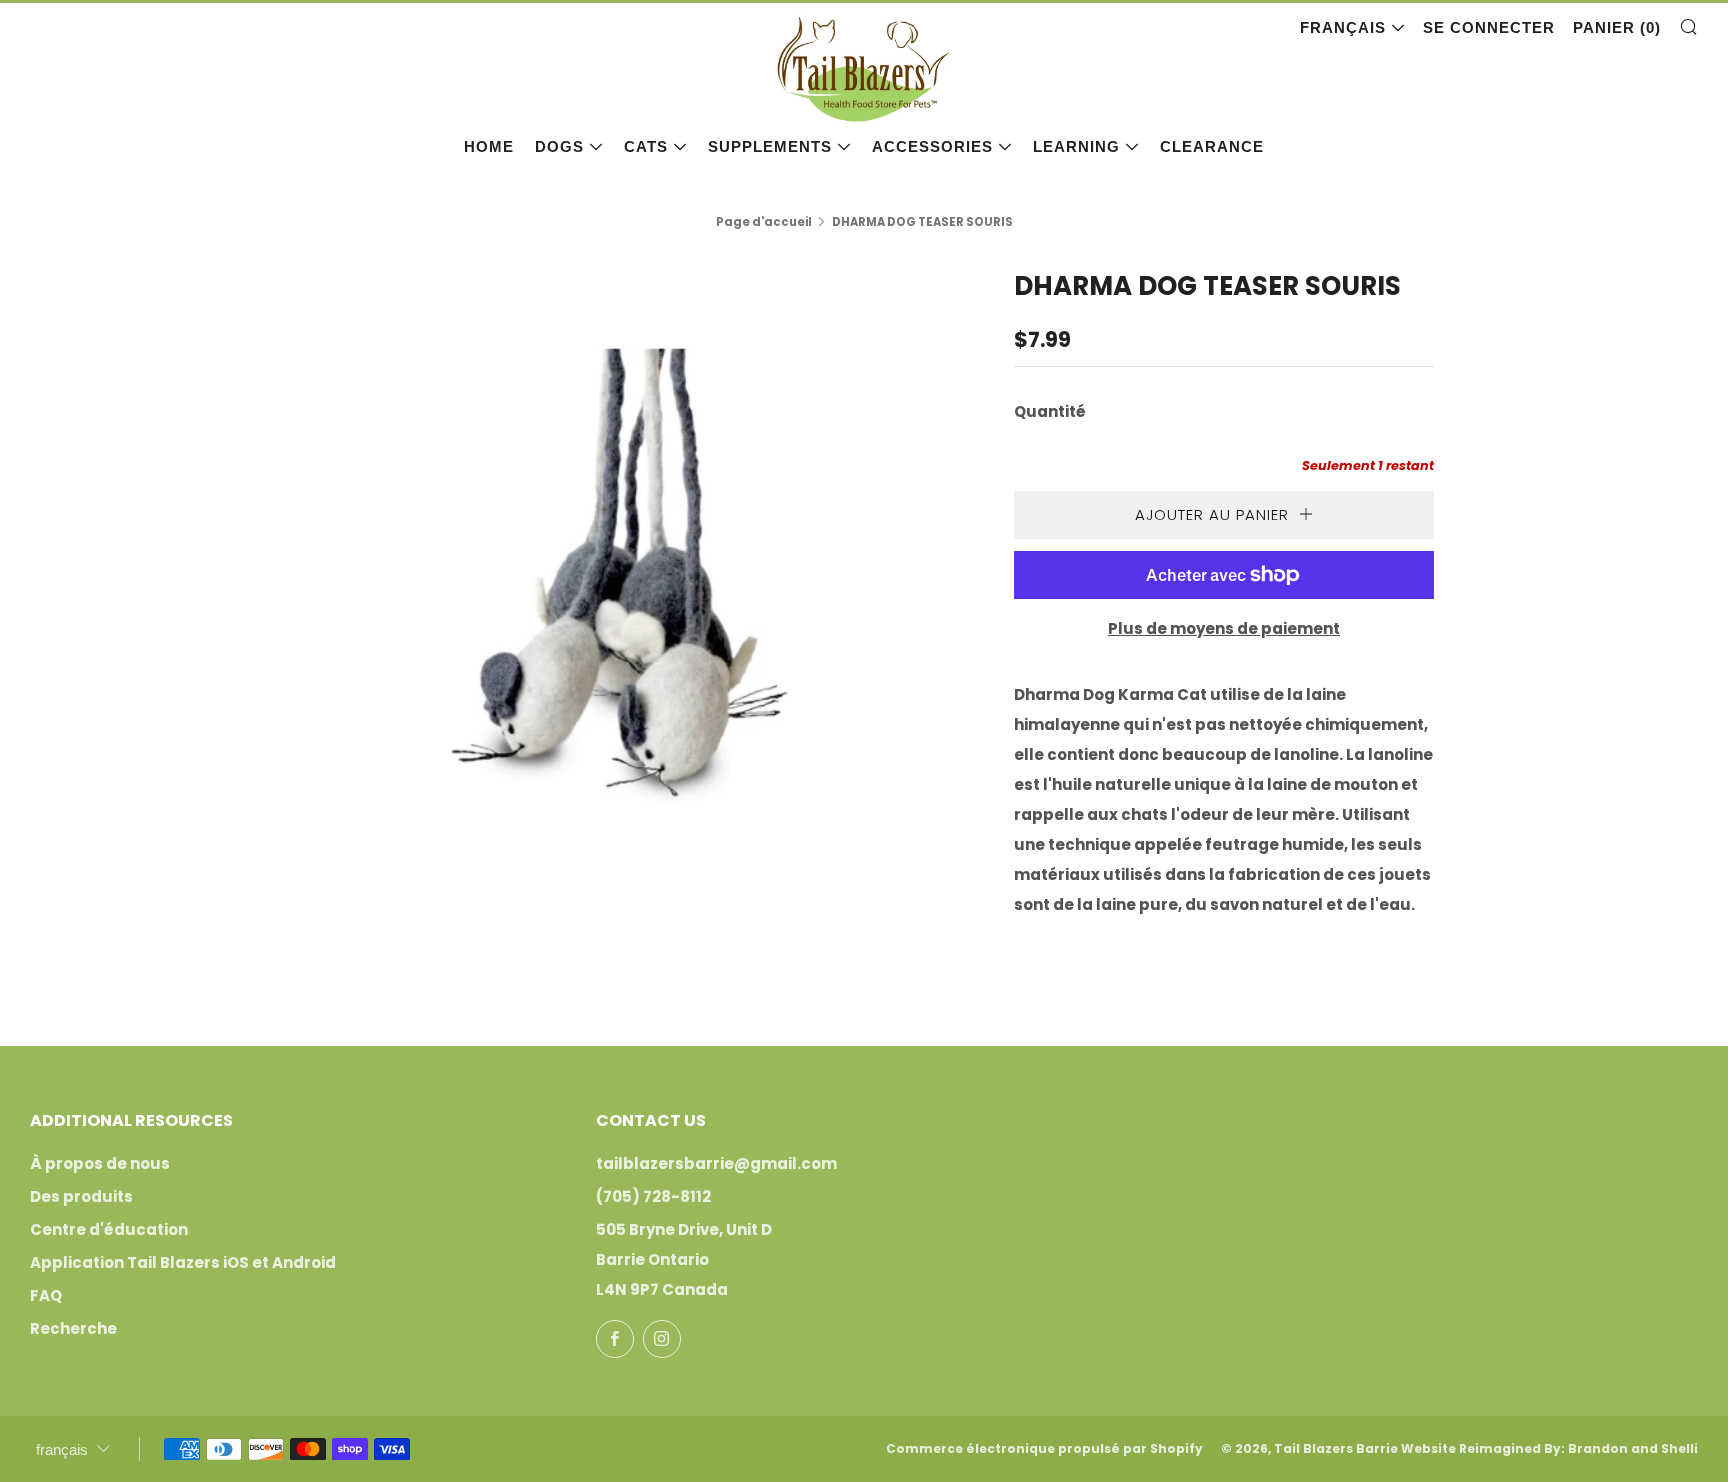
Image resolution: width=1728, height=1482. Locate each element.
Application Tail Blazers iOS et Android (183, 1262)
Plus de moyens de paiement (1224, 628)
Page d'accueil (764, 222)
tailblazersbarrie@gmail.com (716, 1163)
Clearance (1212, 146)
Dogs (559, 146)
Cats (646, 146)
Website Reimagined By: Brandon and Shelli (1549, 1448)
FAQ (46, 1295)
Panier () (1617, 27)
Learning (1076, 146)
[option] (624, 584)
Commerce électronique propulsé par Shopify (1044, 1448)
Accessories (932, 146)
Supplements (770, 146)
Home (489, 146)
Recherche (73, 1328)
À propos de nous (100, 1163)
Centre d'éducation (109, 1229)
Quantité (1050, 411)
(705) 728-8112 (653, 1196)
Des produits (81, 1196)
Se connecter (1489, 27)
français (1343, 27)
